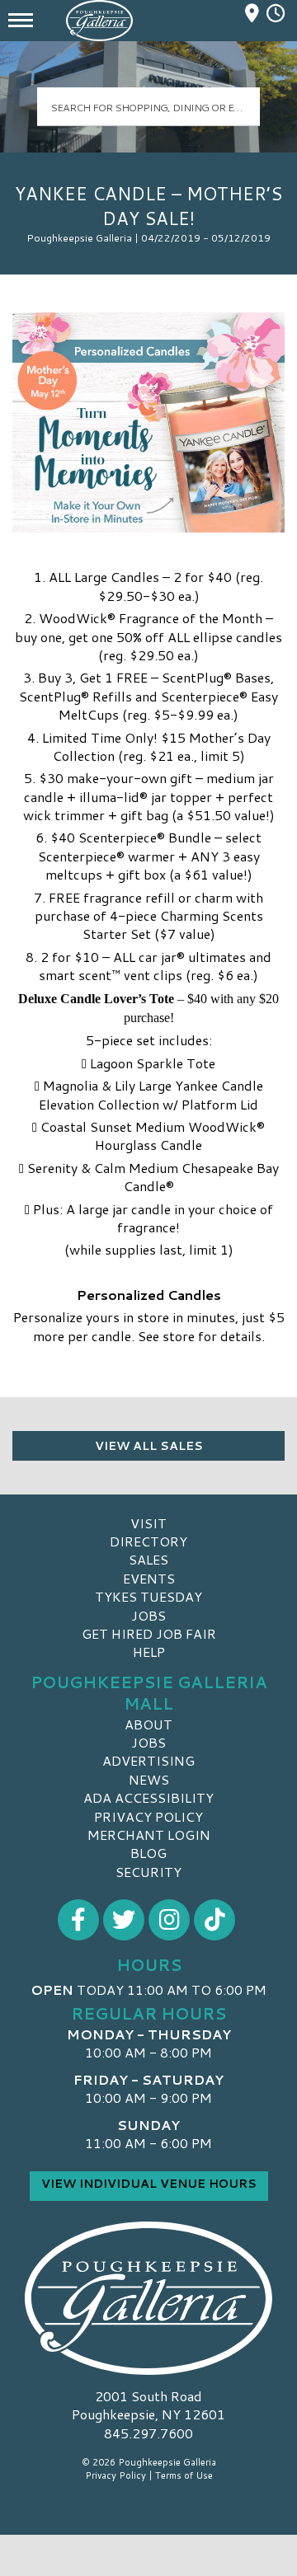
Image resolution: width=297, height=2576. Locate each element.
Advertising (148, 1760)
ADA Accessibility (148, 1797)
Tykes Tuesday (148, 1596)
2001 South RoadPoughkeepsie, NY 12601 (148, 2405)
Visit (148, 1523)
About (148, 1724)
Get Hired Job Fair (149, 1633)
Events (149, 1578)
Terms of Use (184, 2475)
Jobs (148, 1615)
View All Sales (149, 1446)
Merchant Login (149, 1835)
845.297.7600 (148, 2433)
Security (148, 1872)
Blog (148, 1853)
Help (149, 1652)
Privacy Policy (148, 1816)
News (149, 1779)
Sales (148, 1559)
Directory (148, 1541)
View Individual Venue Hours (149, 2184)
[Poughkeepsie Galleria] (148, 2298)
